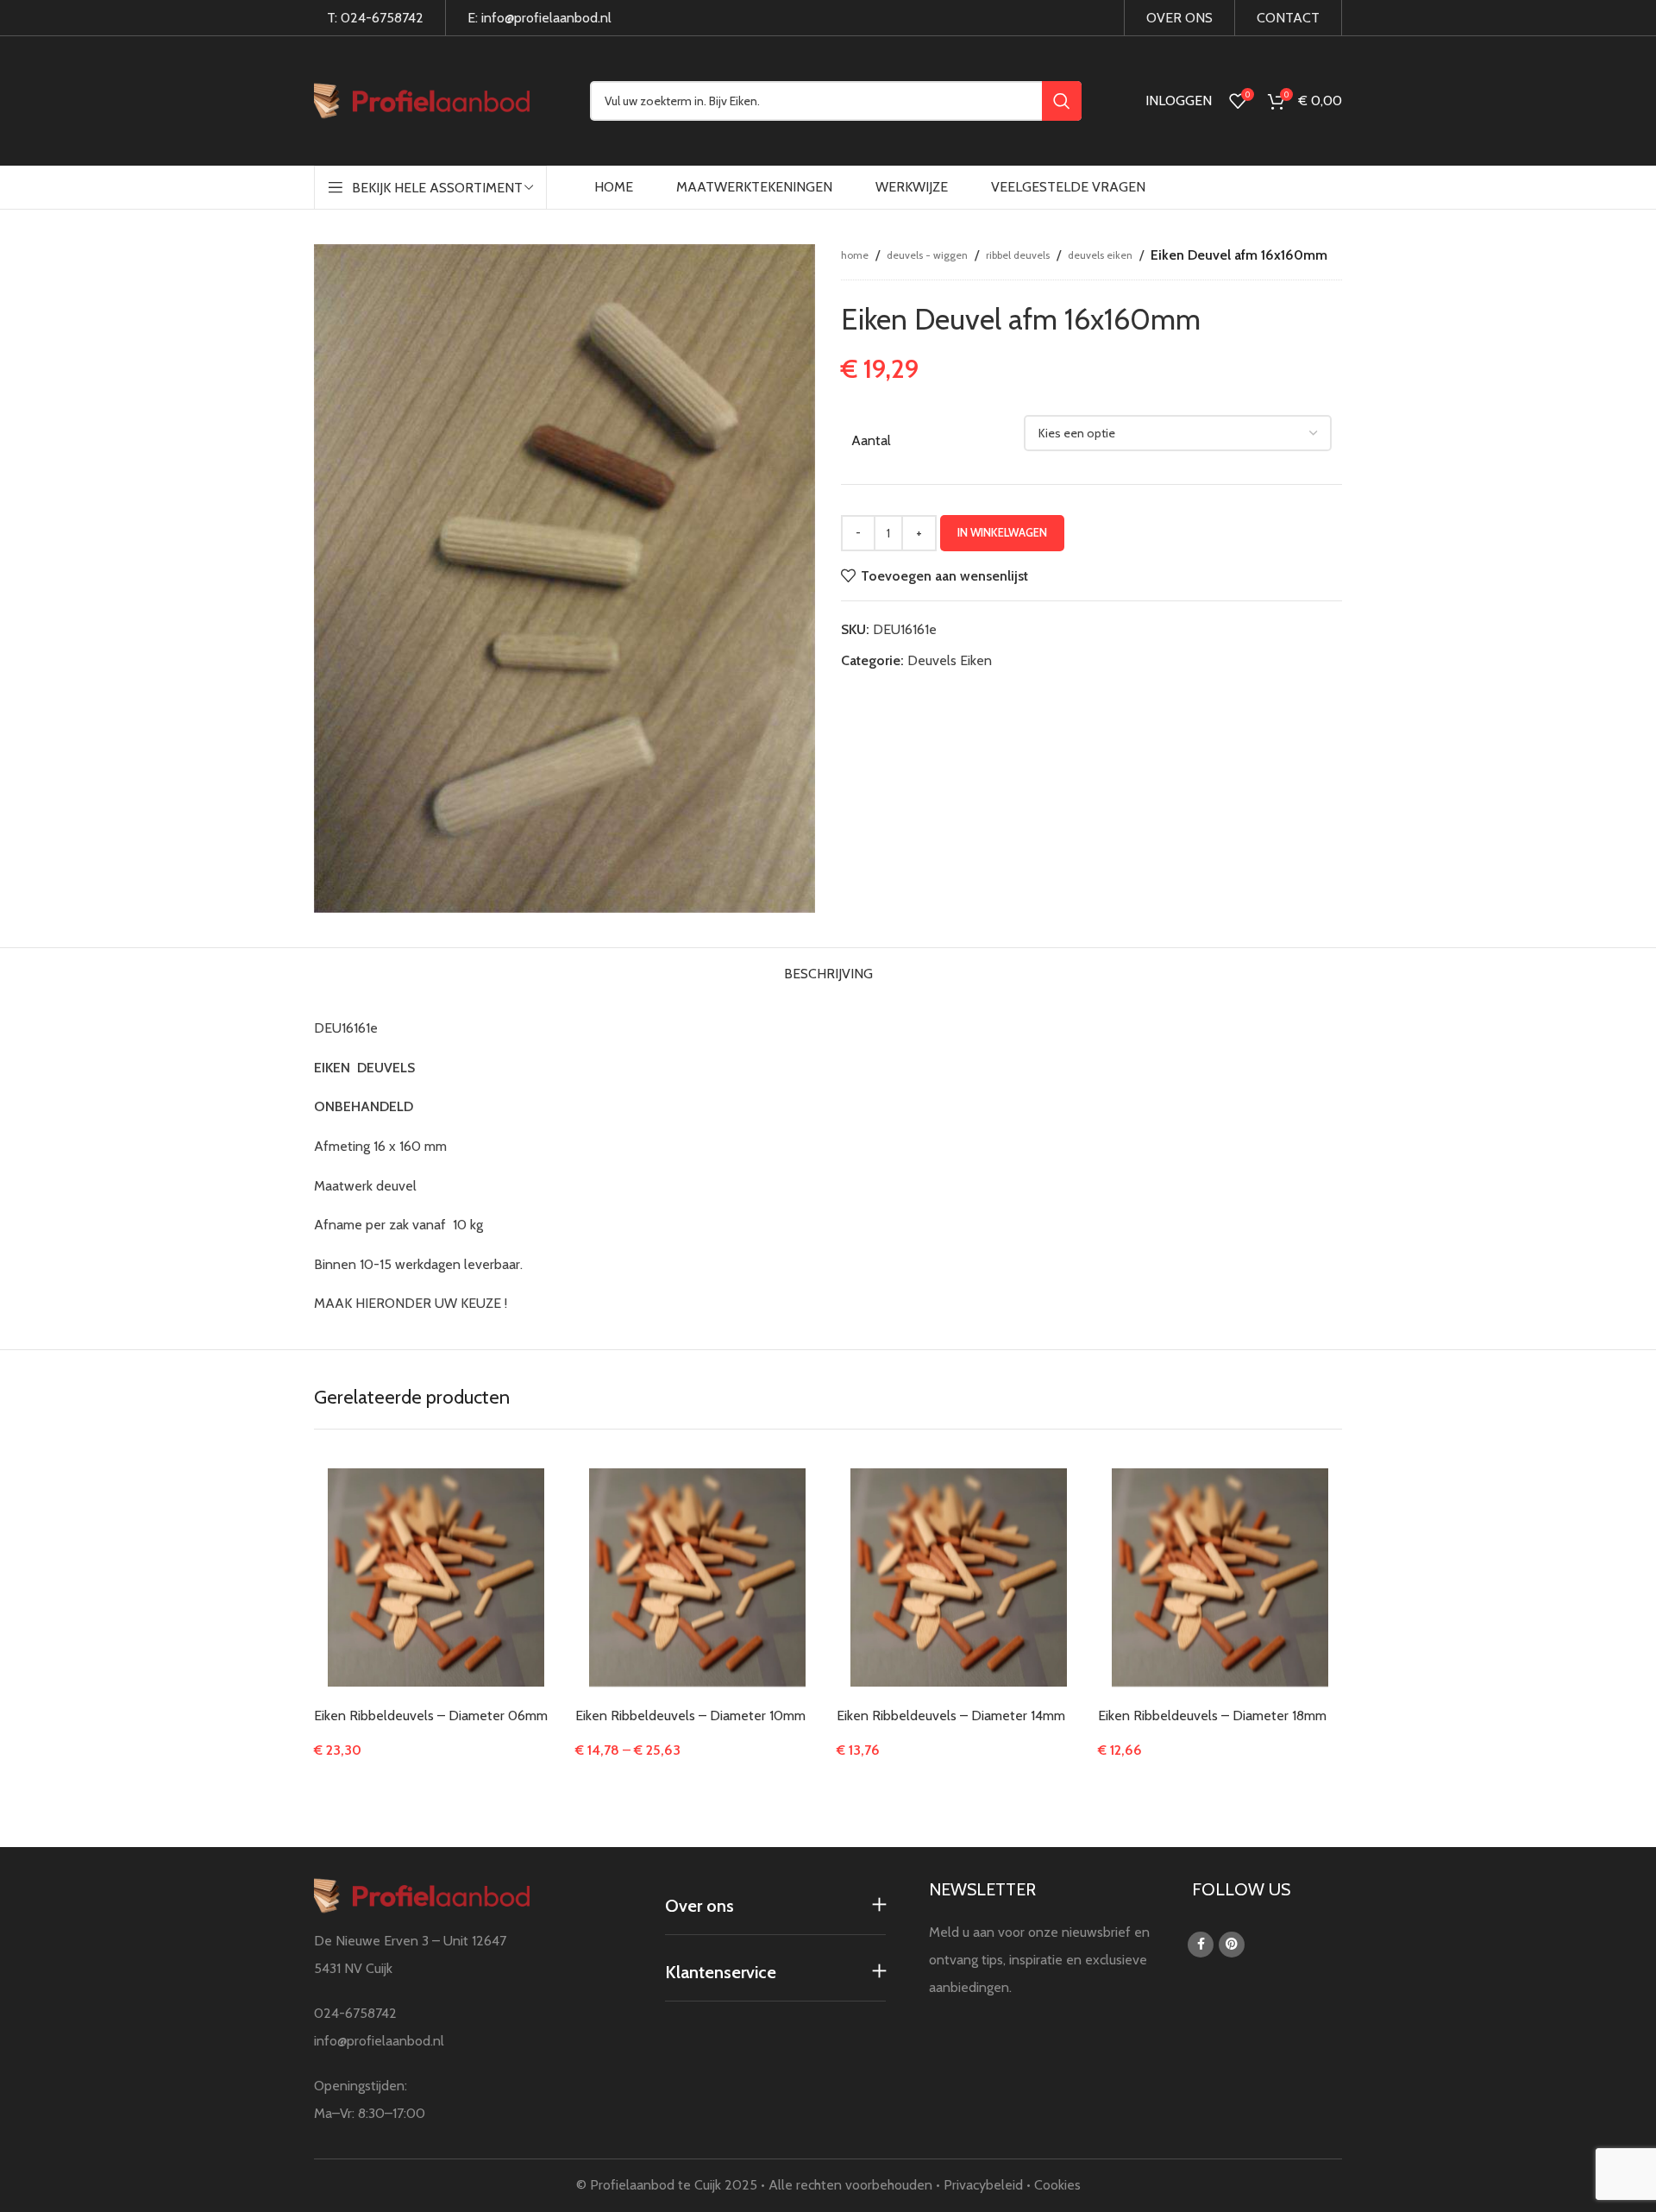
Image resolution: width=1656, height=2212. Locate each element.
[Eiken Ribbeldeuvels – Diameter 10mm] (697, 1577)
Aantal (871, 440)
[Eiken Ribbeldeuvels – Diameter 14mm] (959, 1577)
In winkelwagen (1002, 532)
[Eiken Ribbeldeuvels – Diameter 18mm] (1220, 1577)
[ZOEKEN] (1062, 101)
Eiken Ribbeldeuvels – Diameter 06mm (431, 1716)
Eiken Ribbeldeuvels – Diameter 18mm (1212, 1716)
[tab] (828, 969)
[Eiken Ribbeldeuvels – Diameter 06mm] (436, 1577)
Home (855, 255)
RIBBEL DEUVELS (1018, 255)
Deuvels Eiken (1100, 255)
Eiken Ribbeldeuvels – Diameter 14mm (951, 1716)
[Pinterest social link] (1232, 1945)
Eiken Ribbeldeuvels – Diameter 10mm (690, 1716)
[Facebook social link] (1201, 1945)
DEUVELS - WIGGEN (927, 255)
